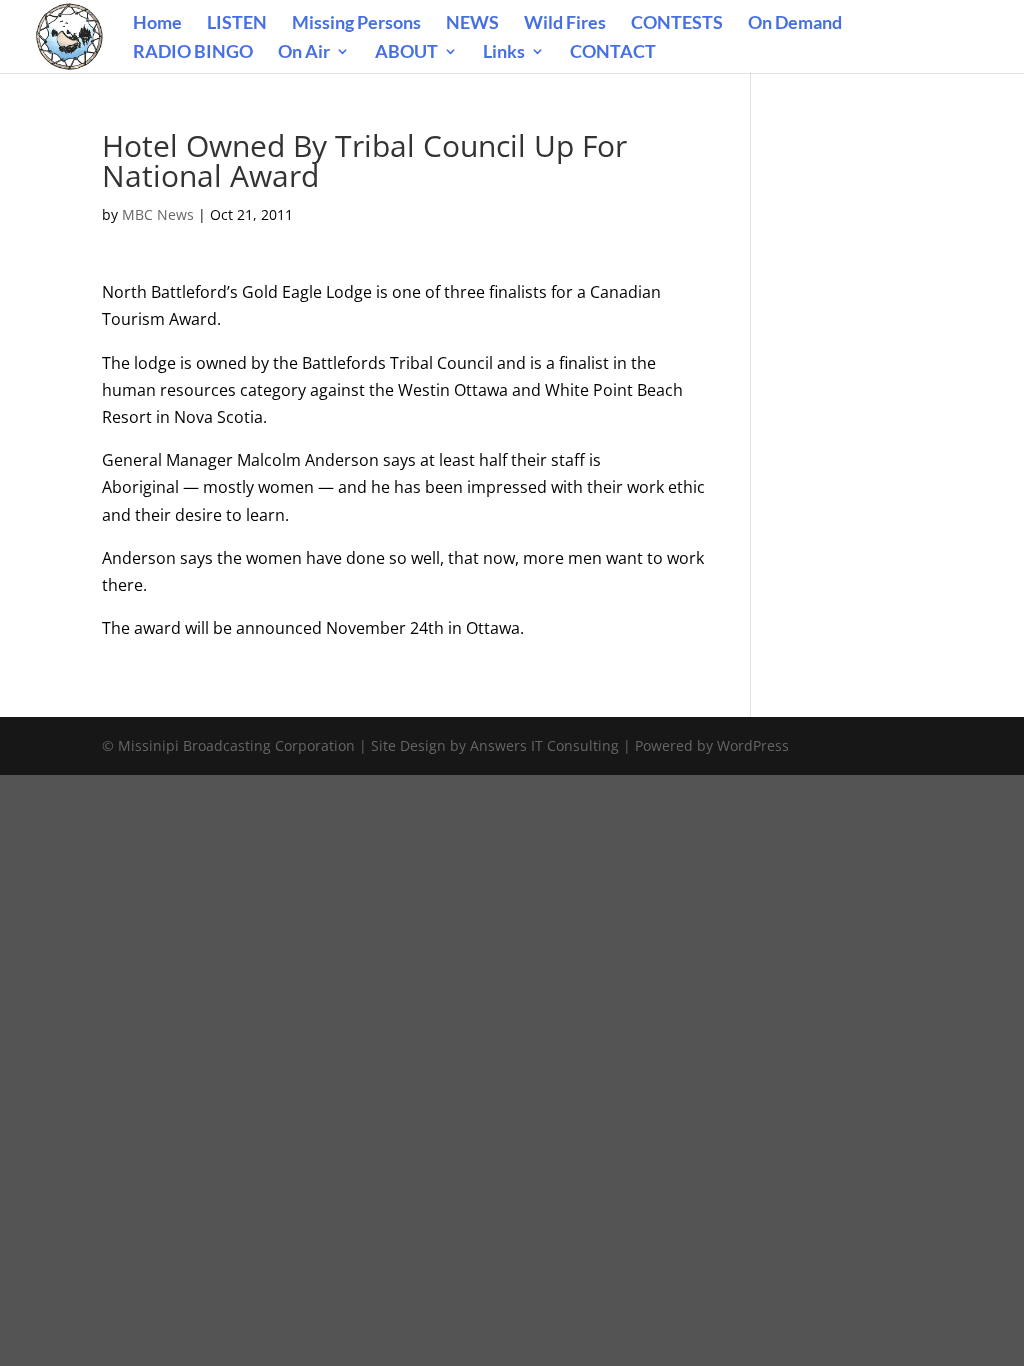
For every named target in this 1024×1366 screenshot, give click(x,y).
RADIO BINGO (193, 53)
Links (504, 53)
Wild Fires (565, 24)
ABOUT (406, 53)
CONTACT (613, 53)
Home (157, 24)
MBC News (158, 214)
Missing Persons (356, 24)
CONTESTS (677, 24)
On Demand (795, 24)
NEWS (472, 24)
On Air (304, 53)
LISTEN (237, 24)
